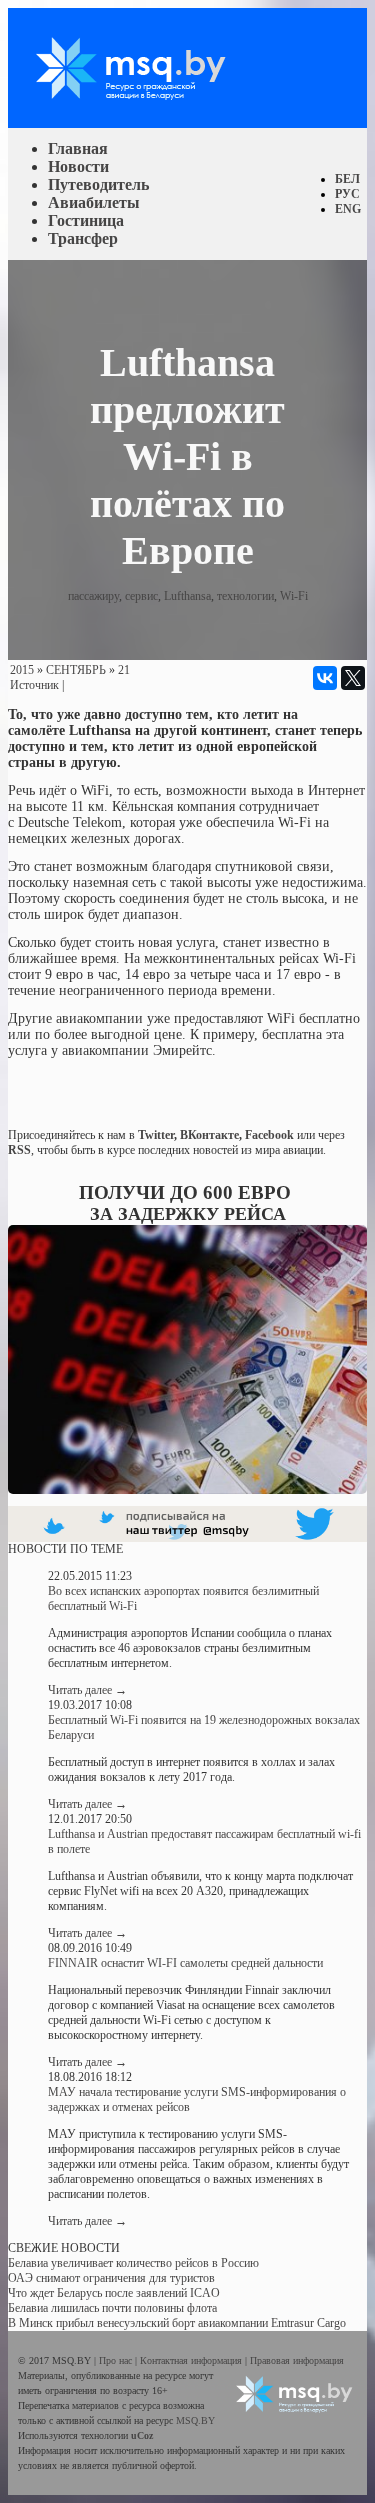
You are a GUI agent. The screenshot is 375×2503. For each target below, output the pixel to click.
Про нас (117, 2360)
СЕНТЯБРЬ (76, 670)
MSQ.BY (195, 2420)
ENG (348, 209)
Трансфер (83, 238)
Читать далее (87, 1690)
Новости (78, 166)
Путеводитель (98, 184)
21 (124, 670)
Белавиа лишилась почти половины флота (112, 2308)
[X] (353, 678)
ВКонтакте (209, 1135)
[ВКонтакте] (325, 678)
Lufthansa (187, 596)
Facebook (269, 1135)
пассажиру (93, 596)
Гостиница (86, 220)
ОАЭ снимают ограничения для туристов (111, 2278)
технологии (245, 596)
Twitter (156, 1135)
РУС (347, 194)
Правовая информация (297, 2360)
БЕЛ (347, 179)
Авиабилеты (94, 202)
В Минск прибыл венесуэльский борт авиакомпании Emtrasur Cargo (177, 2323)
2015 (22, 670)
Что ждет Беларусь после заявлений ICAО (114, 2293)
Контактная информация (192, 2360)
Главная (78, 148)
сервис (141, 596)
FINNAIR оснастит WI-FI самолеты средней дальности (185, 1963)
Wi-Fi (294, 596)
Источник (34, 685)
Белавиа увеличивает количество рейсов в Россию (133, 2263)
